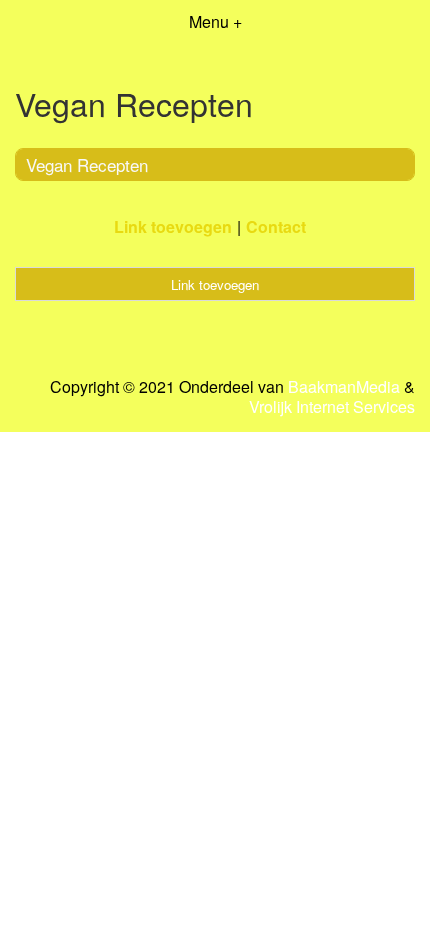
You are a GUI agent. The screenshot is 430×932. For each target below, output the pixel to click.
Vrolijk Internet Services (332, 407)
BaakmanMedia (344, 387)
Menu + (215, 21)
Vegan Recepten (87, 164)
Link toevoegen (173, 226)
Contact (276, 226)
